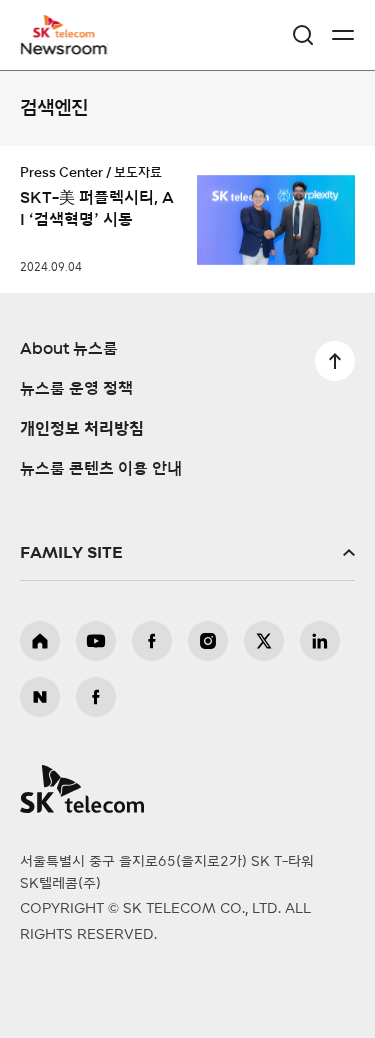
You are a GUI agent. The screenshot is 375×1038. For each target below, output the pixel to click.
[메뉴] (343, 35)
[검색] (303, 35)
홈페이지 (40, 641)
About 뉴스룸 (69, 349)
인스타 (208, 641)
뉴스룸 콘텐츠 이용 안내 (101, 469)
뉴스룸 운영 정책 (76, 389)
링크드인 (320, 641)
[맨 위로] (335, 361)
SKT (70, 35)
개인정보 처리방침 (82, 429)
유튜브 (96, 641)
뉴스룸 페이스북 (96, 697)
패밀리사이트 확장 (187, 553)
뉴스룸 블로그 (40, 697)
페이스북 (152, 641)
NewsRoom (65, 47)
